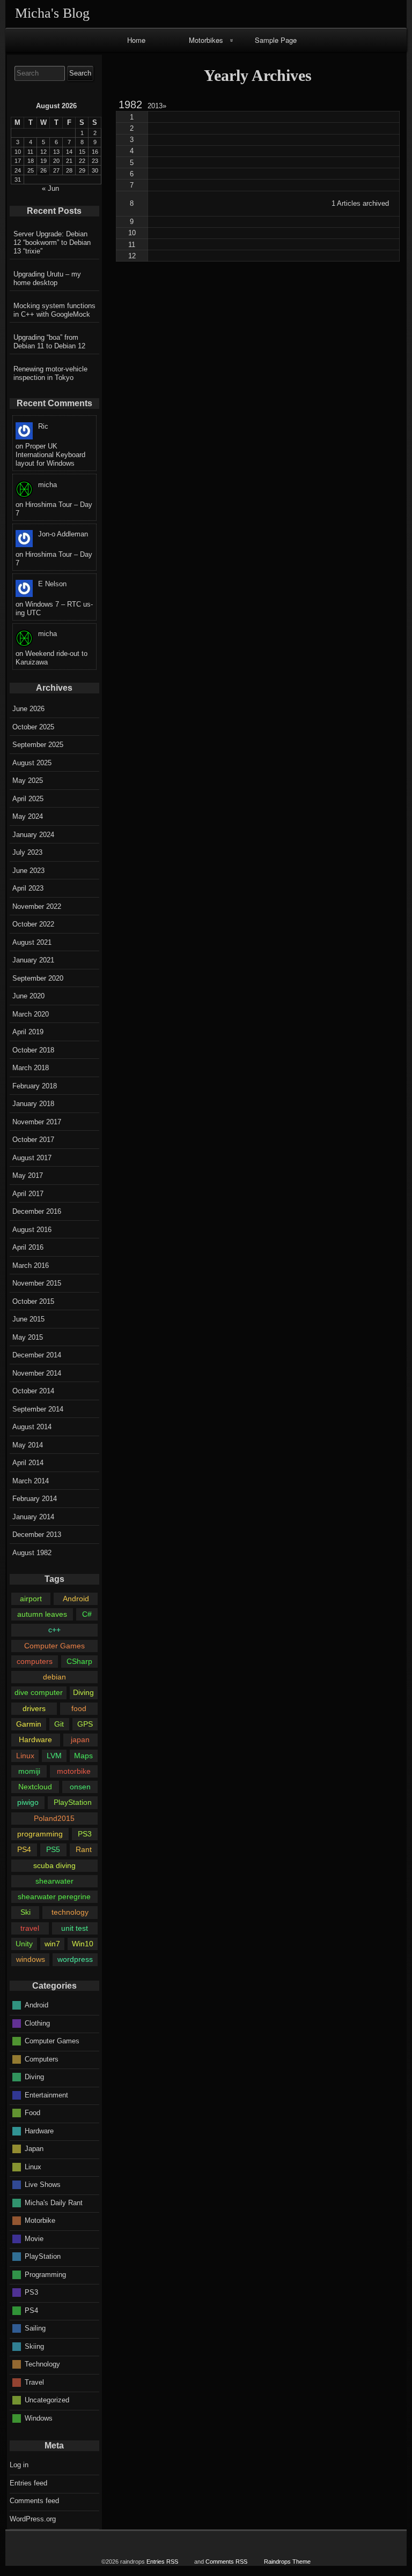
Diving (83, 1692)
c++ (54, 1630)
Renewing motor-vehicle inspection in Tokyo (50, 373)
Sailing (35, 2328)
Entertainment (46, 2095)
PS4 (24, 1849)
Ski (25, 1912)
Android (76, 1599)
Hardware (35, 1739)
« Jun (50, 188)
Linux (25, 1756)
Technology (42, 2364)
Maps (83, 1756)
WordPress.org (33, 2519)
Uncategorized (47, 2400)
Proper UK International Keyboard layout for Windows (50, 455)
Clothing (37, 2023)
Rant (84, 1849)
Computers (42, 2059)
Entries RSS (162, 2562)
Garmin (29, 1724)
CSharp (79, 1661)
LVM (54, 1756)
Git (59, 1724)
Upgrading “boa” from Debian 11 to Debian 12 (49, 342)
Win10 (83, 1944)
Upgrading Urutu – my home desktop (47, 278)
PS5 (53, 1849)
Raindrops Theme (287, 2562)
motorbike (74, 1771)
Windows (39, 2418)
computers (35, 1661)
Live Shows (43, 2185)
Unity (24, 1944)
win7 (52, 1944)
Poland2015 (54, 1818)
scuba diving (54, 1865)
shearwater (54, 1881)
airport (31, 1599)
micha (47, 485)
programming (40, 1834)
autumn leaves (42, 1614)
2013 (157, 106)
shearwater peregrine (54, 1896)
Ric (43, 426)
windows (31, 1959)
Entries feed (28, 2483)
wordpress (75, 1959)
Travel (34, 2382)
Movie (34, 2238)
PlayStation (73, 1802)
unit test (75, 1928)
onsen (80, 1787)
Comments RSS (226, 2562)
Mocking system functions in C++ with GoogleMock (54, 310)
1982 (130, 104)
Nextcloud (35, 1787)
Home (136, 40)
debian (54, 1677)
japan (80, 1739)
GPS (85, 1724)
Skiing (34, 2346)
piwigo (28, 1802)
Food (32, 2113)
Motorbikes (206, 40)
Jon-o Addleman (63, 534)
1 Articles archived (360, 203)
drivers (34, 1708)
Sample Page (276, 40)
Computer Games (54, 1646)
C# (87, 1614)
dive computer (39, 1692)
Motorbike (40, 2220)
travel (30, 1928)
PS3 (85, 1834)
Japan (34, 2149)
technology (70, 1912)
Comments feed (34, 2501)
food (79, 1708)
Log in (19, 2465)
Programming (45, 2274)
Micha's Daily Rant (54, 2202)
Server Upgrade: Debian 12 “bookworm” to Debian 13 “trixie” (52, 242)
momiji (29, 1771)
